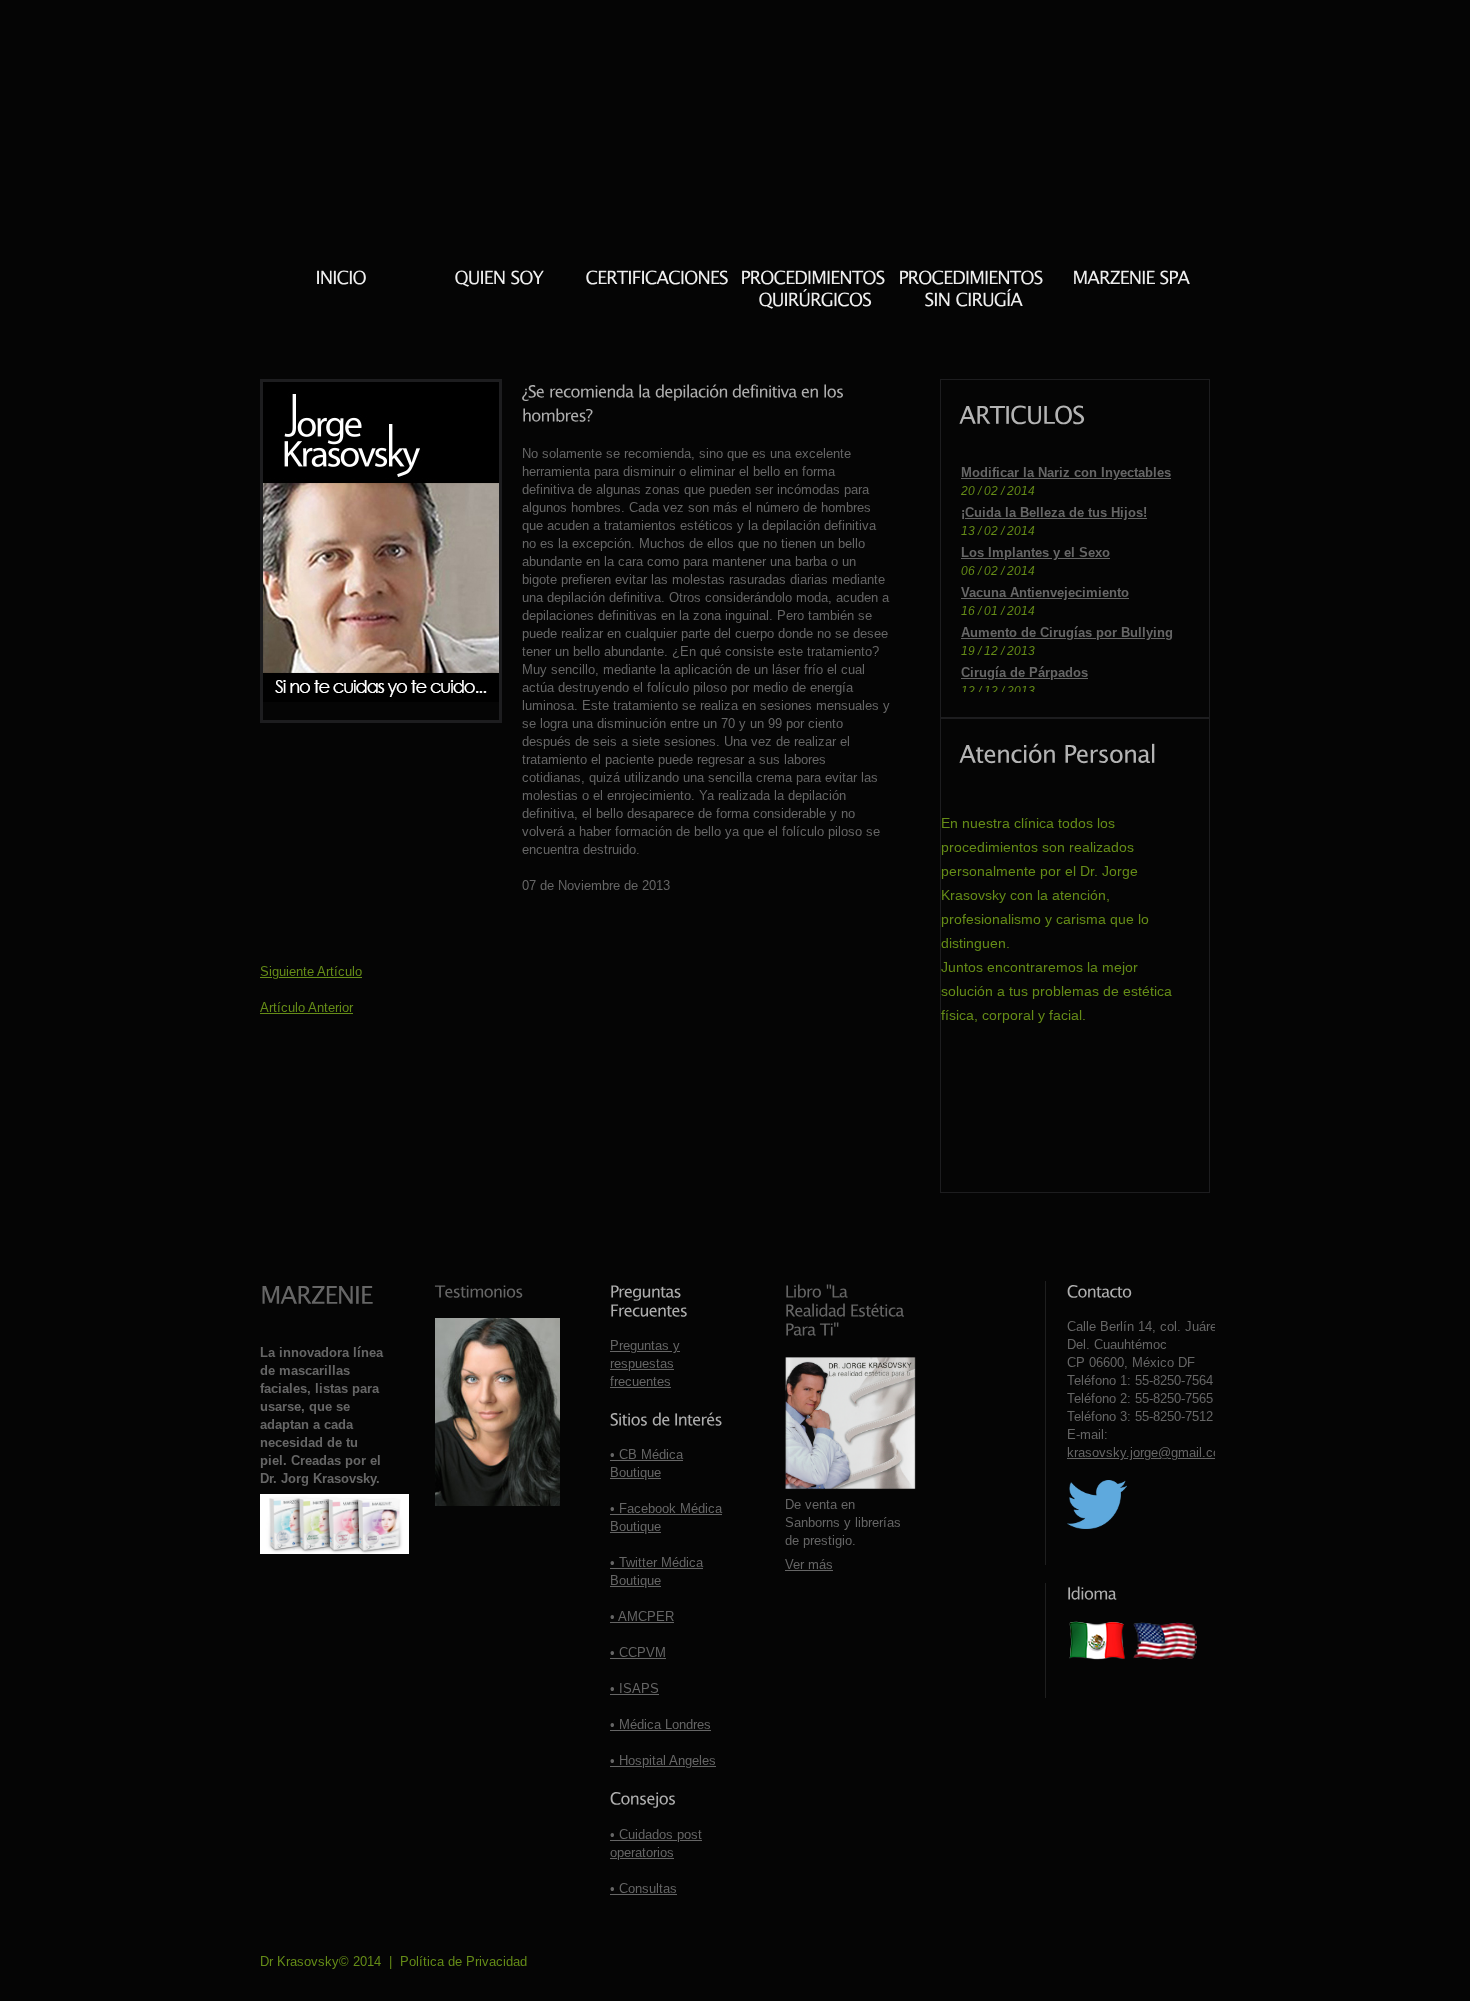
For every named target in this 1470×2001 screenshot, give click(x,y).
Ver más (809, 1564)
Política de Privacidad (463, 1961)
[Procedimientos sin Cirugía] (972, 289)
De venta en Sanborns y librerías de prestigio (843, 1522)
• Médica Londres (660, 1724)
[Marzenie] (316, 1294)
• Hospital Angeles (663, 1760)
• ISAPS (634, 1688)
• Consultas (643, 1888)
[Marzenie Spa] (1130, 278)
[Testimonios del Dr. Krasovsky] (479, 1290)
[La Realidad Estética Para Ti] (846, 1309)
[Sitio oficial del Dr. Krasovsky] (340, 278)
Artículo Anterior (306, 1007)
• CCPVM (638, 1652)
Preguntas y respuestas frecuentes (645, 1363)
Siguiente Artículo (311, 971)
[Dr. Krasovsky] (498, 278)
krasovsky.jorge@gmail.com (1149, 1452)
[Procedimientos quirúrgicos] (814, 289)
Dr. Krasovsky (367, 41)
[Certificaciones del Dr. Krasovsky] (656, 278)
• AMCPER (642, 1616)
